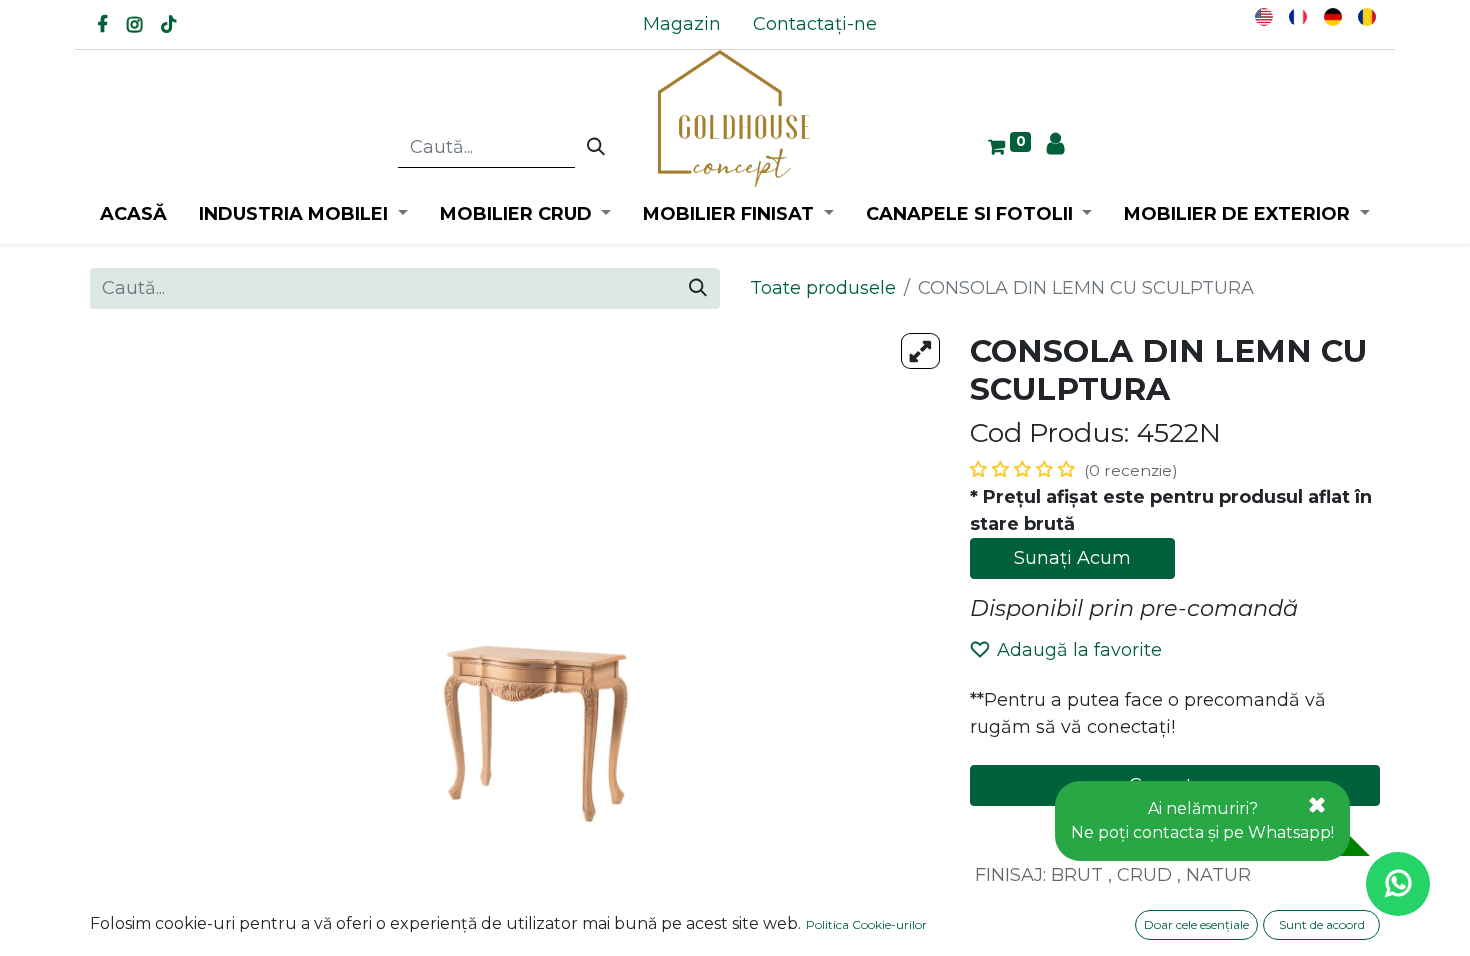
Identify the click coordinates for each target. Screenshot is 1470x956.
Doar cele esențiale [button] (1196, 924)
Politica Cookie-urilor (866, 924)
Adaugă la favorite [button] (1079, 650)
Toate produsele (823, 288)
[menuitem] (682, 24)
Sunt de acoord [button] (1322, 924)
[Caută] (596, 148)
